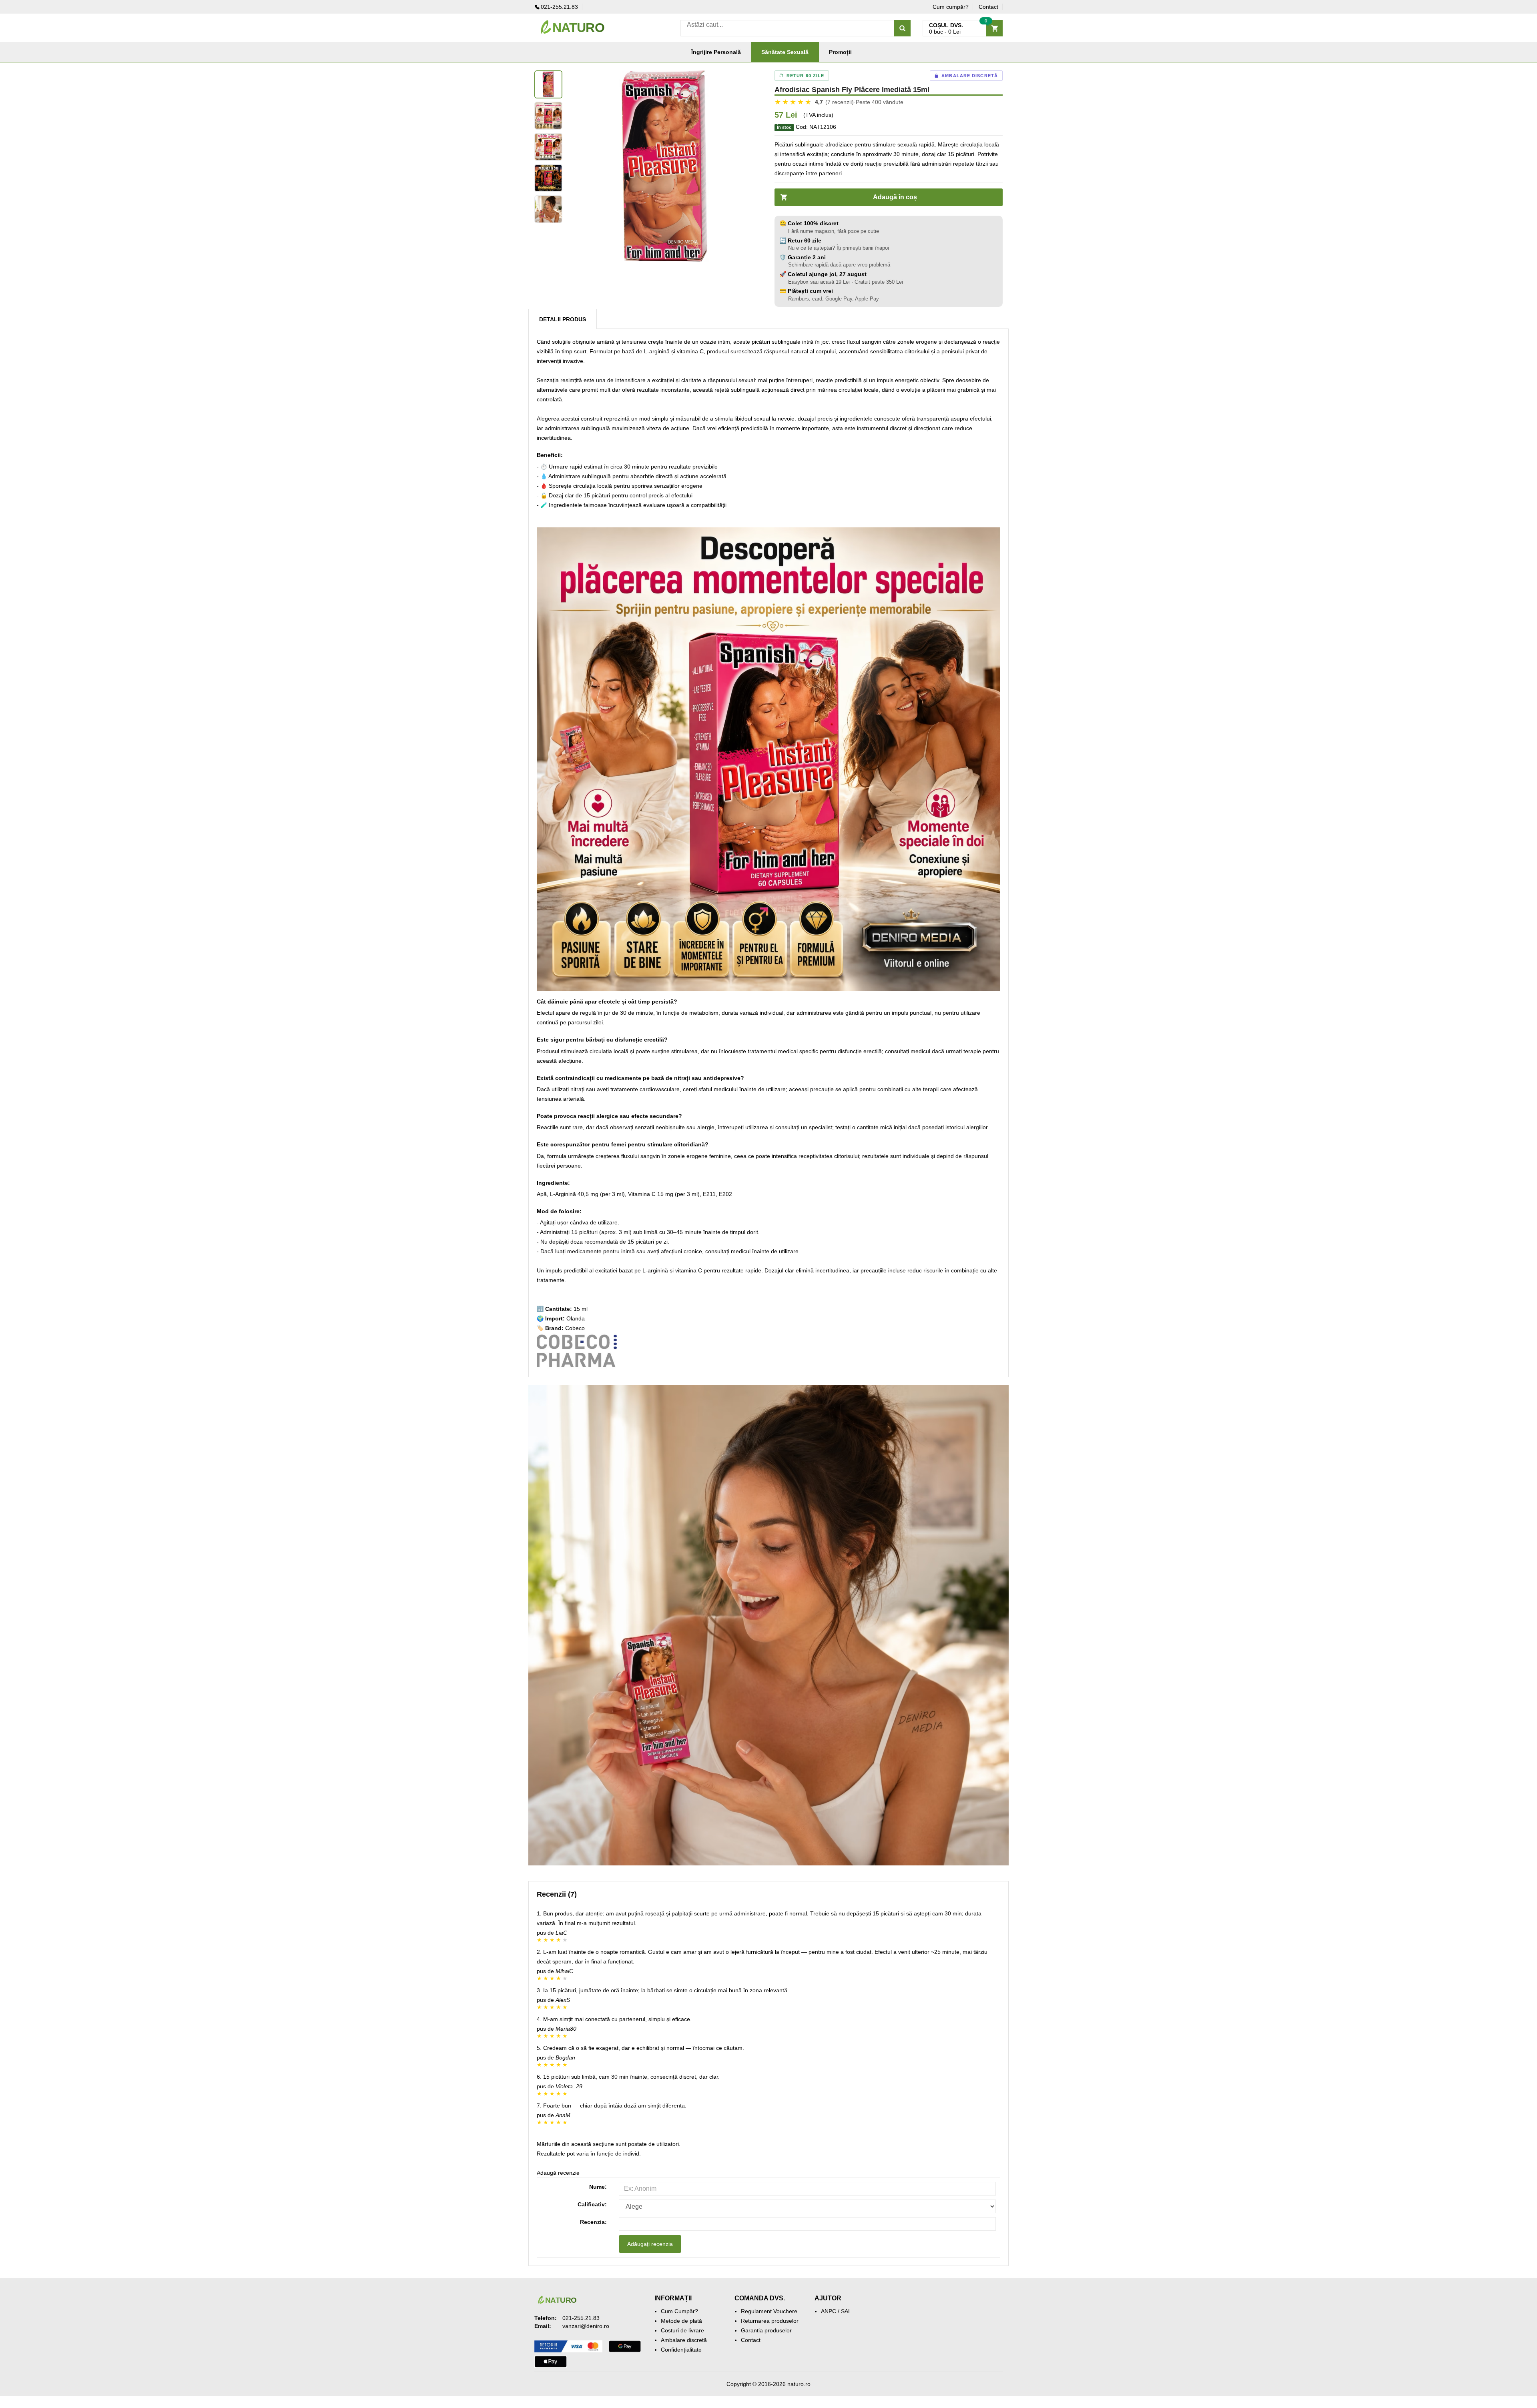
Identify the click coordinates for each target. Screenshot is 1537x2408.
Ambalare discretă (684, 2340)
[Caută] (902, 28)
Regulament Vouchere (769, 2311)
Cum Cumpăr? (679, 2311)
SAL (846, 2311)
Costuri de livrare (682, 2330)
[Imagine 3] (548, 147)
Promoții (840, 52)
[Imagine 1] (548, 84)
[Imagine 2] (548, 116)
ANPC (829, 2311)
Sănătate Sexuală (785, 52)
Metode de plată (681, 2321)
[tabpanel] (664, 168)
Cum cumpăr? (951, 7)
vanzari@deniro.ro (586, 2326)
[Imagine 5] (548, 209)
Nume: (598, 2187)
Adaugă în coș (895, 197)
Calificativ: (592, 2204)
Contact (988, 7)
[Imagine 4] (548, 178)
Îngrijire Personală (716, 52)
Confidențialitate (681, 2350)
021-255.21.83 (559, 7)
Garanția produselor (766, 2330)
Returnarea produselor (770, 2321)
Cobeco (575, 1328)
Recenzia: (593, 2222)
